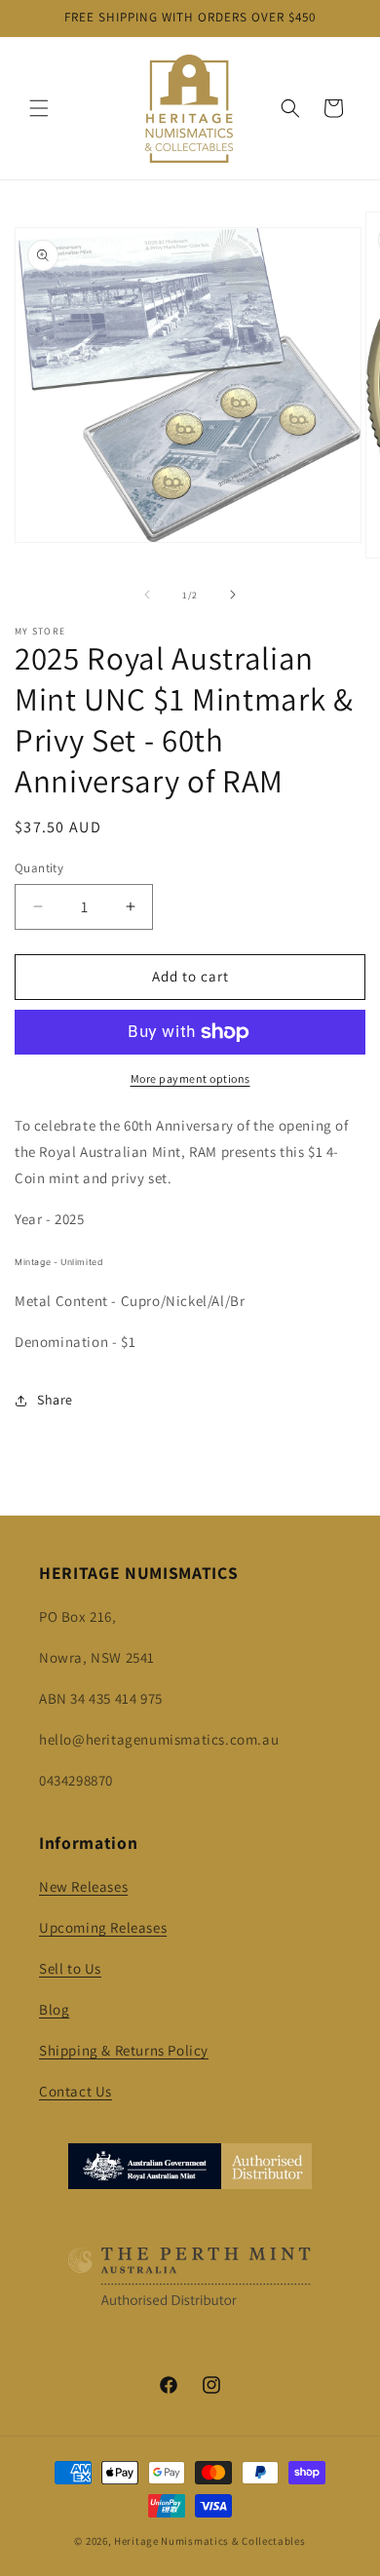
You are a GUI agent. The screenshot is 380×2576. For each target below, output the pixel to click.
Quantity (39, 868)
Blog (54, 2009)
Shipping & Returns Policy (124, 2050)
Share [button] (55, 1400)
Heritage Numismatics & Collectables (210, 2541)
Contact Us (76, 2091)
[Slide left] (147, 595)
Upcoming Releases (103, 1927)
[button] (39, 108)
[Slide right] (233, 595)
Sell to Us (70, 1968)
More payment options (190, 1078)
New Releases (83, 1886)
